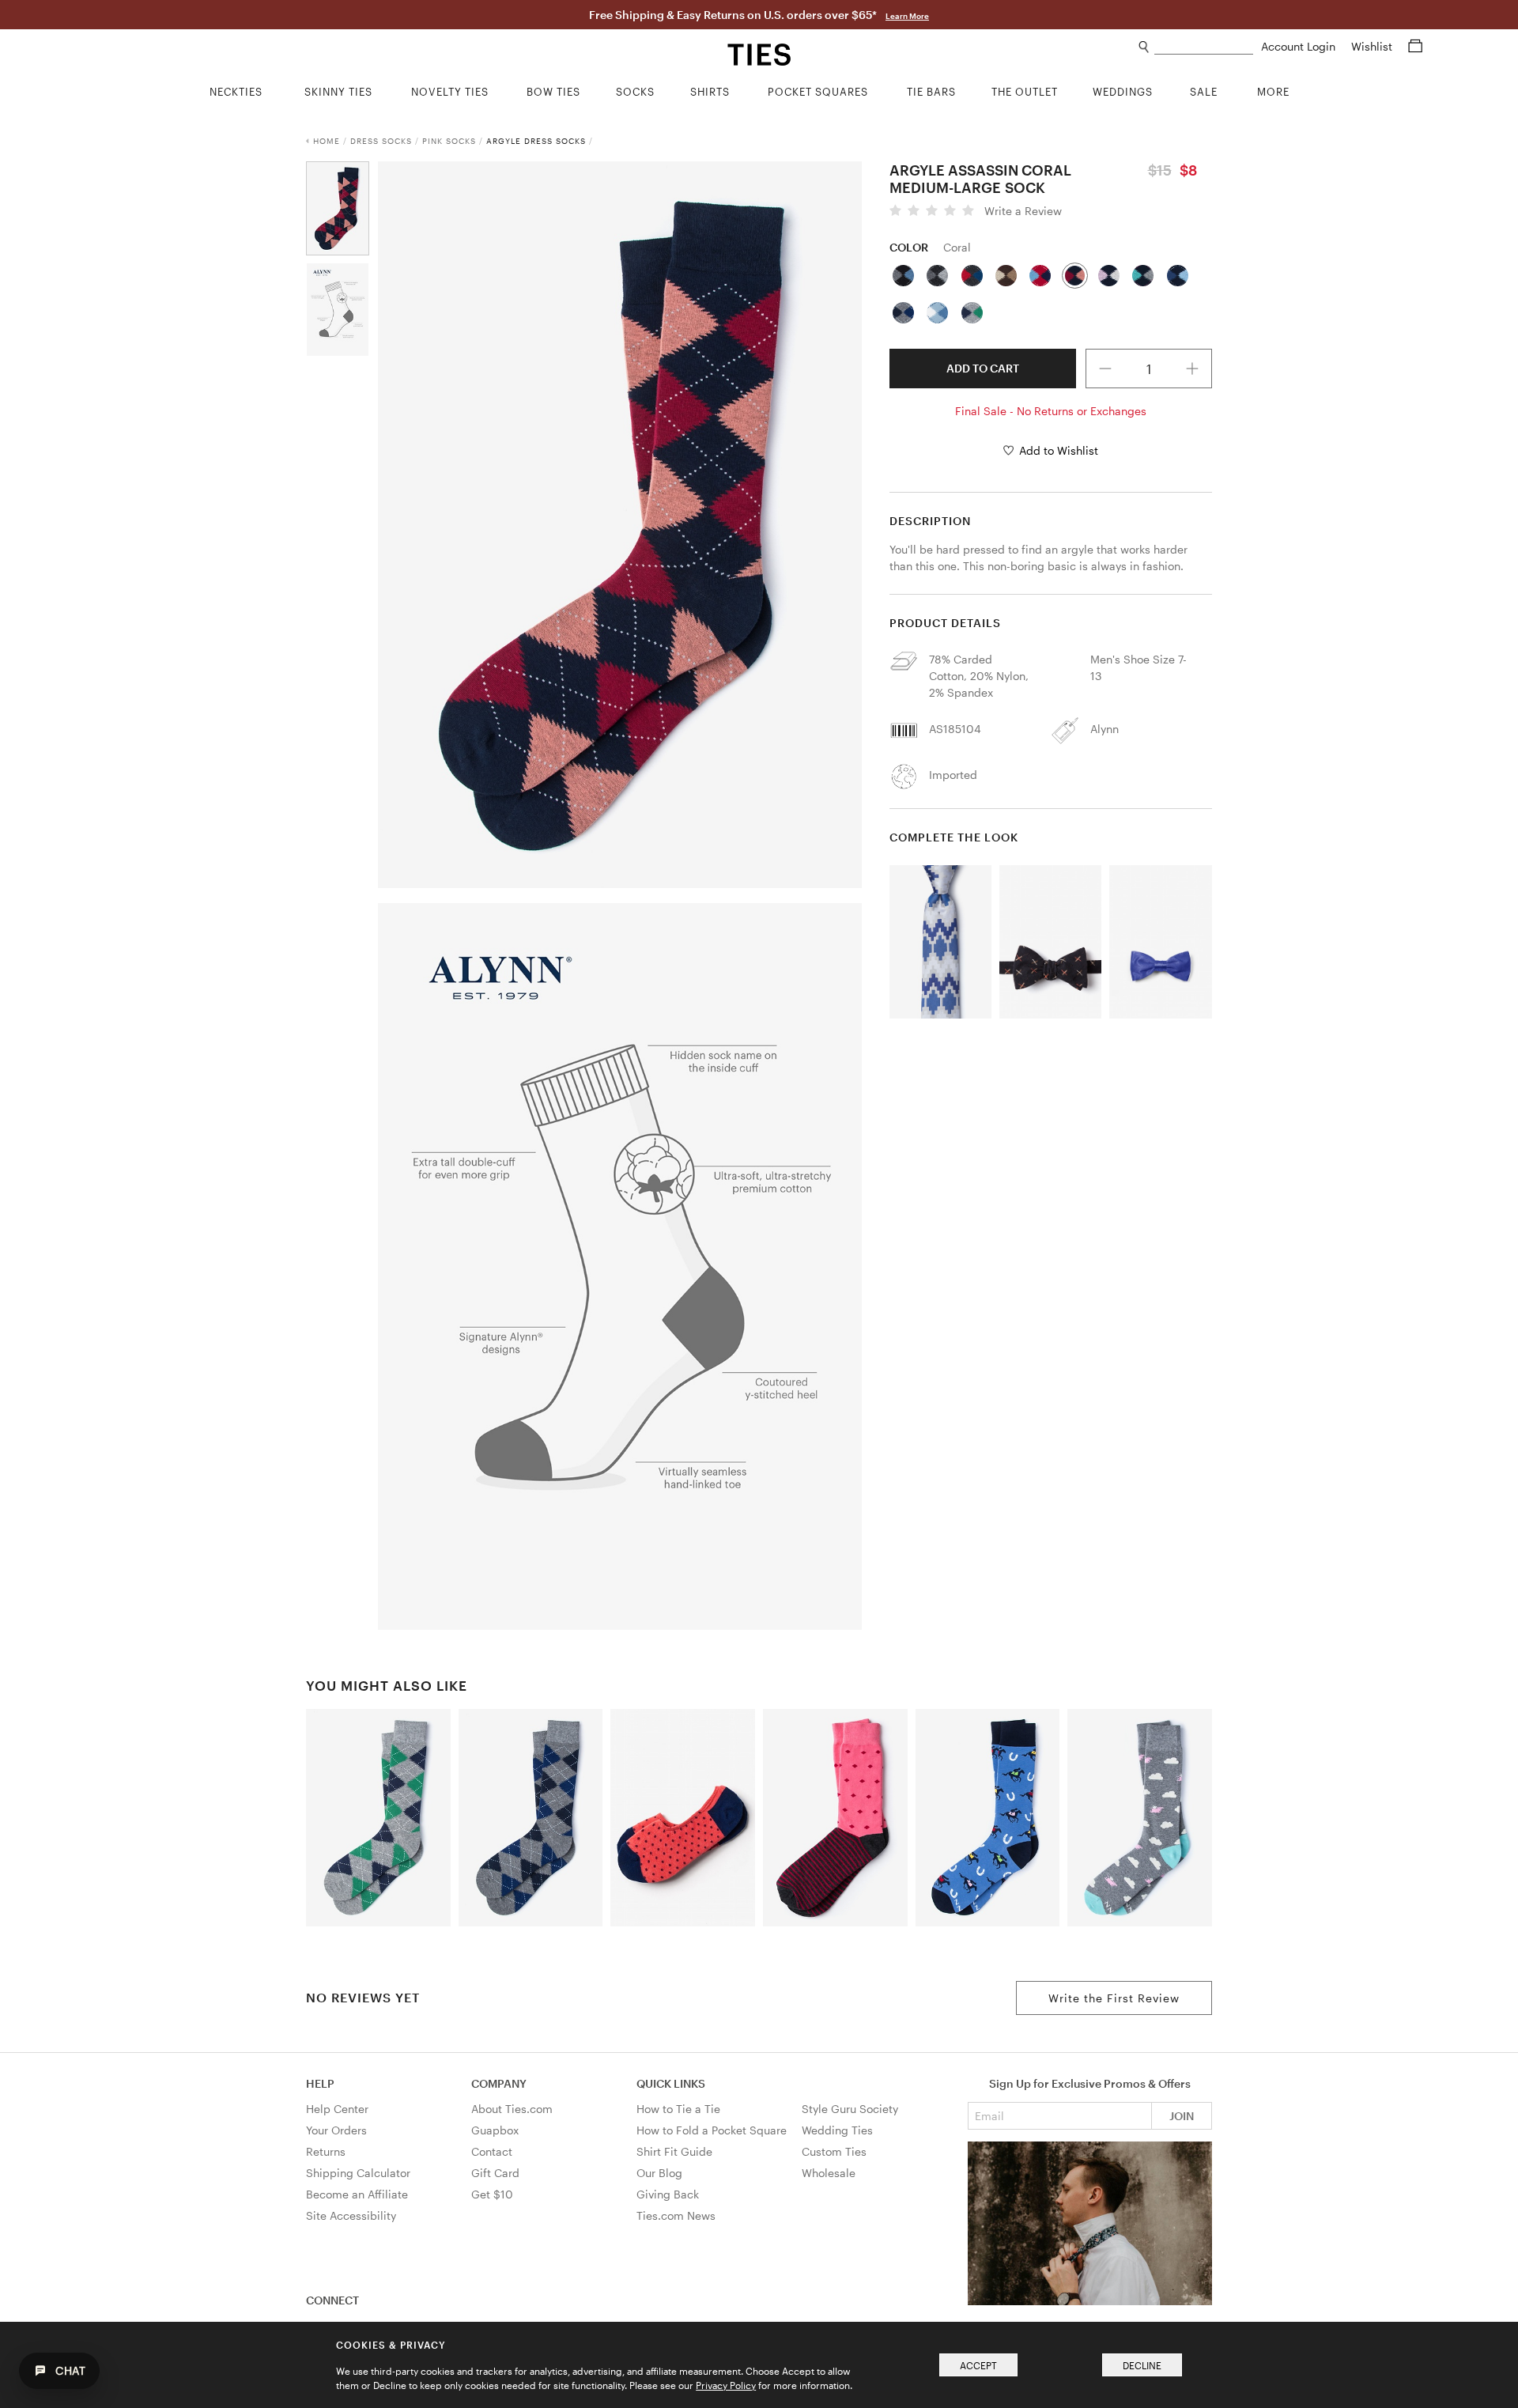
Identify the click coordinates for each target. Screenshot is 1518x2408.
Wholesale (829, 2173)
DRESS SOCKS (381, 141)
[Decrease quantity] (1105, 369)
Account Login (1300, 46)
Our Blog (659, 2173)
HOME (327, 141)
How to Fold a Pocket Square (712, 2130)
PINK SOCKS (449, 141)
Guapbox (495, 2130)
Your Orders (336, 2130)
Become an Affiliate (357, 2194)
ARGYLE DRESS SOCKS (536, 141)
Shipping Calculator (358, 2173)
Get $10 (492, 2194)
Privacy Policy (726, 2385)
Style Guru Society (850, 2109)
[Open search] (1144, 47)
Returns (326, 2151)
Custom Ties (834, 2151)
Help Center (337, 2109)
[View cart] (1415, 46)
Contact (492, 2151)
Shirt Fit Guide (674, 2151)
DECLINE (1142, 2365)
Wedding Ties (837, 2130)
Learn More (907, 16)
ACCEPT (978, 2365)
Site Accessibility (351, 2215)
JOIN (1182, 2116)
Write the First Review (1114, 1998)
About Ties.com (512, 2109)
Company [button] (499, 2083)
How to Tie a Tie (678, 2109)
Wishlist (1373, 46)
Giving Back (668, 2194)
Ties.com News (676, 2215)
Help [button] (320, 2083)
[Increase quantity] (1193, 369)
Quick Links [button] (671, 2083)
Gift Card (495, 2173)
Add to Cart (983, 368)
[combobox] (1204, 47)
